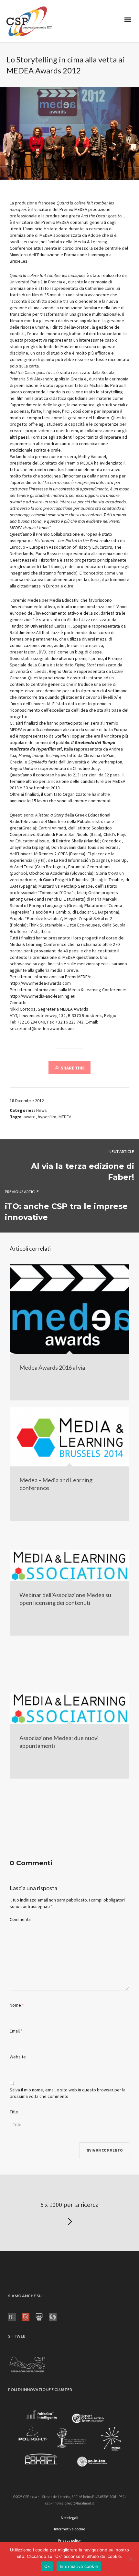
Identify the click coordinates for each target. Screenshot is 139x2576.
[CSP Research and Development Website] (27, 2363)
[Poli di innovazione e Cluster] (69, 2440)
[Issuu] (28, 2316)
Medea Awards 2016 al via (52, 1367)
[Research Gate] (15, 2316)
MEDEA (65, 1117)
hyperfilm (47, 1117)
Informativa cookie (79, 2566)
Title (14, 2112)
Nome (15, 2005)
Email (15, 2031)
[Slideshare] (42, 2316)
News (42, 1110)
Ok (47, 2566)
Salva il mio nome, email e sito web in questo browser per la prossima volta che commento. (68, 2093)
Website (18, 2057)
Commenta (20, 1919)
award (30, 1117)
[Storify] (56, 2316)
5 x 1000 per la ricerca (69, 2204)
